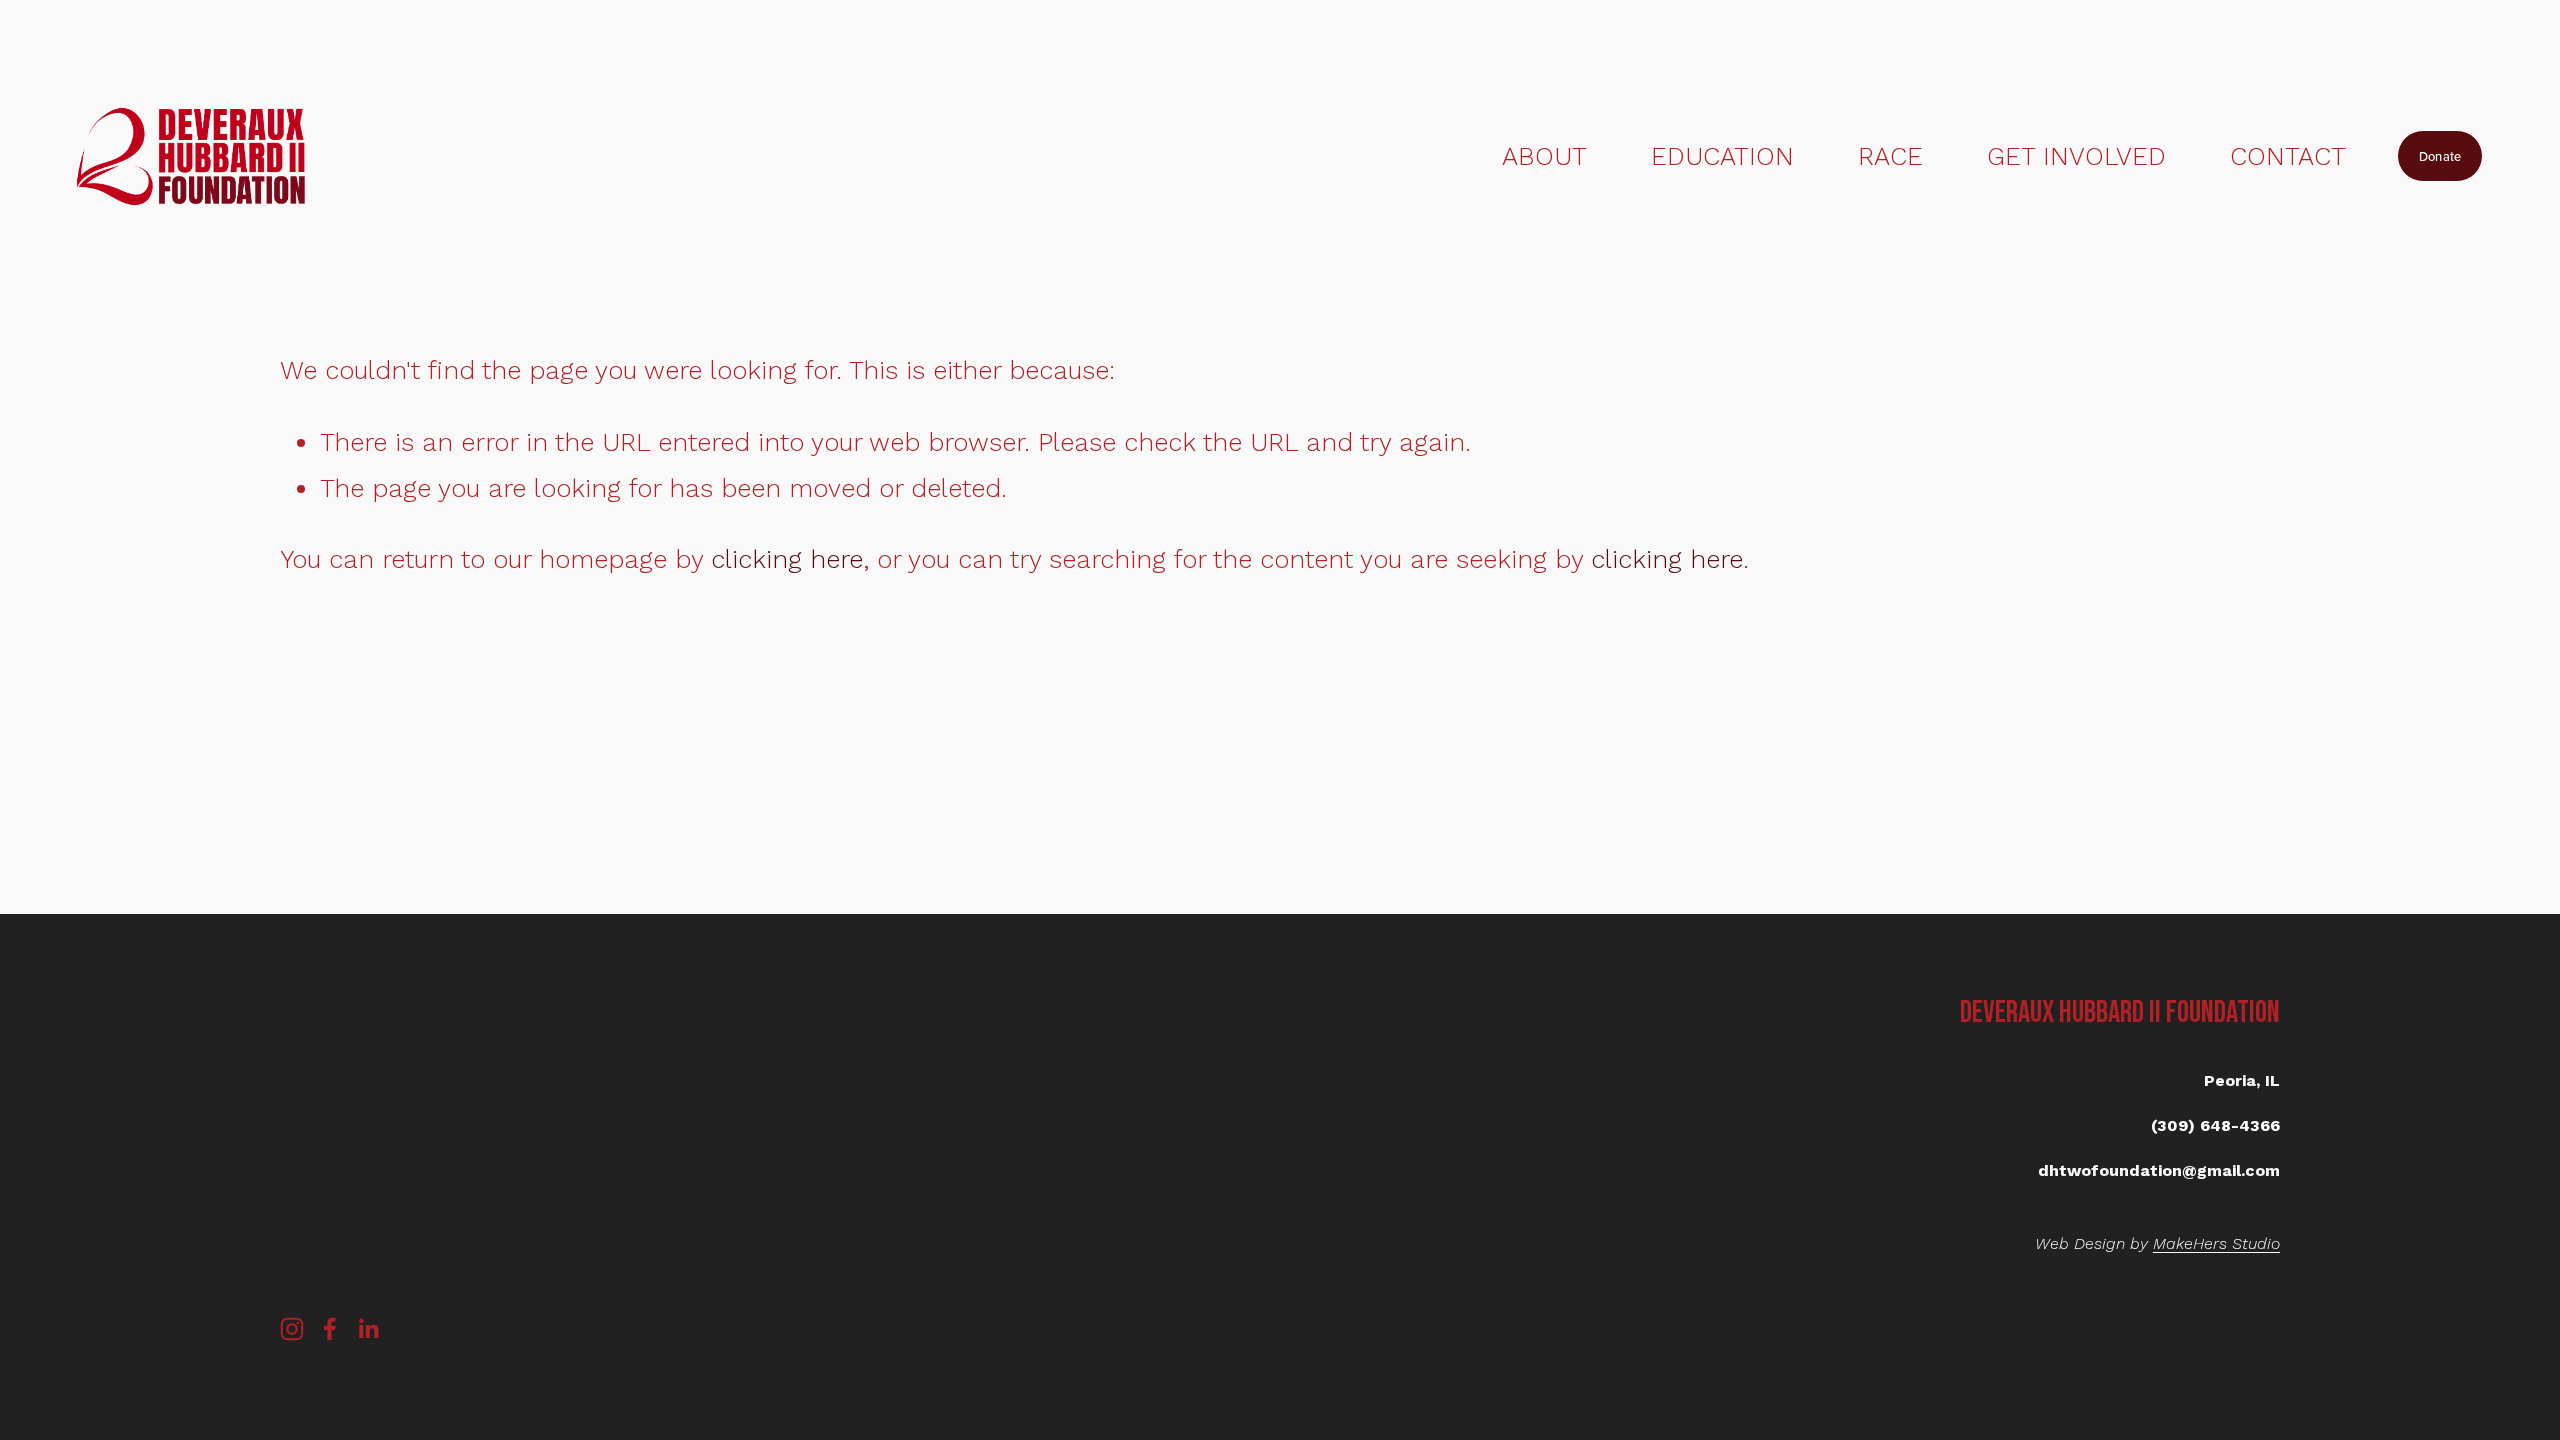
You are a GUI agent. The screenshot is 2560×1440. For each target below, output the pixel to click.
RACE (1890, 156)
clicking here (787, 559)
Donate (2440, 156)
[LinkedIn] (368, 1329)
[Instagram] (292, 1329)
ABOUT (1544, 156)
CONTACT (2288, 156)
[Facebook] (330, 1329)
